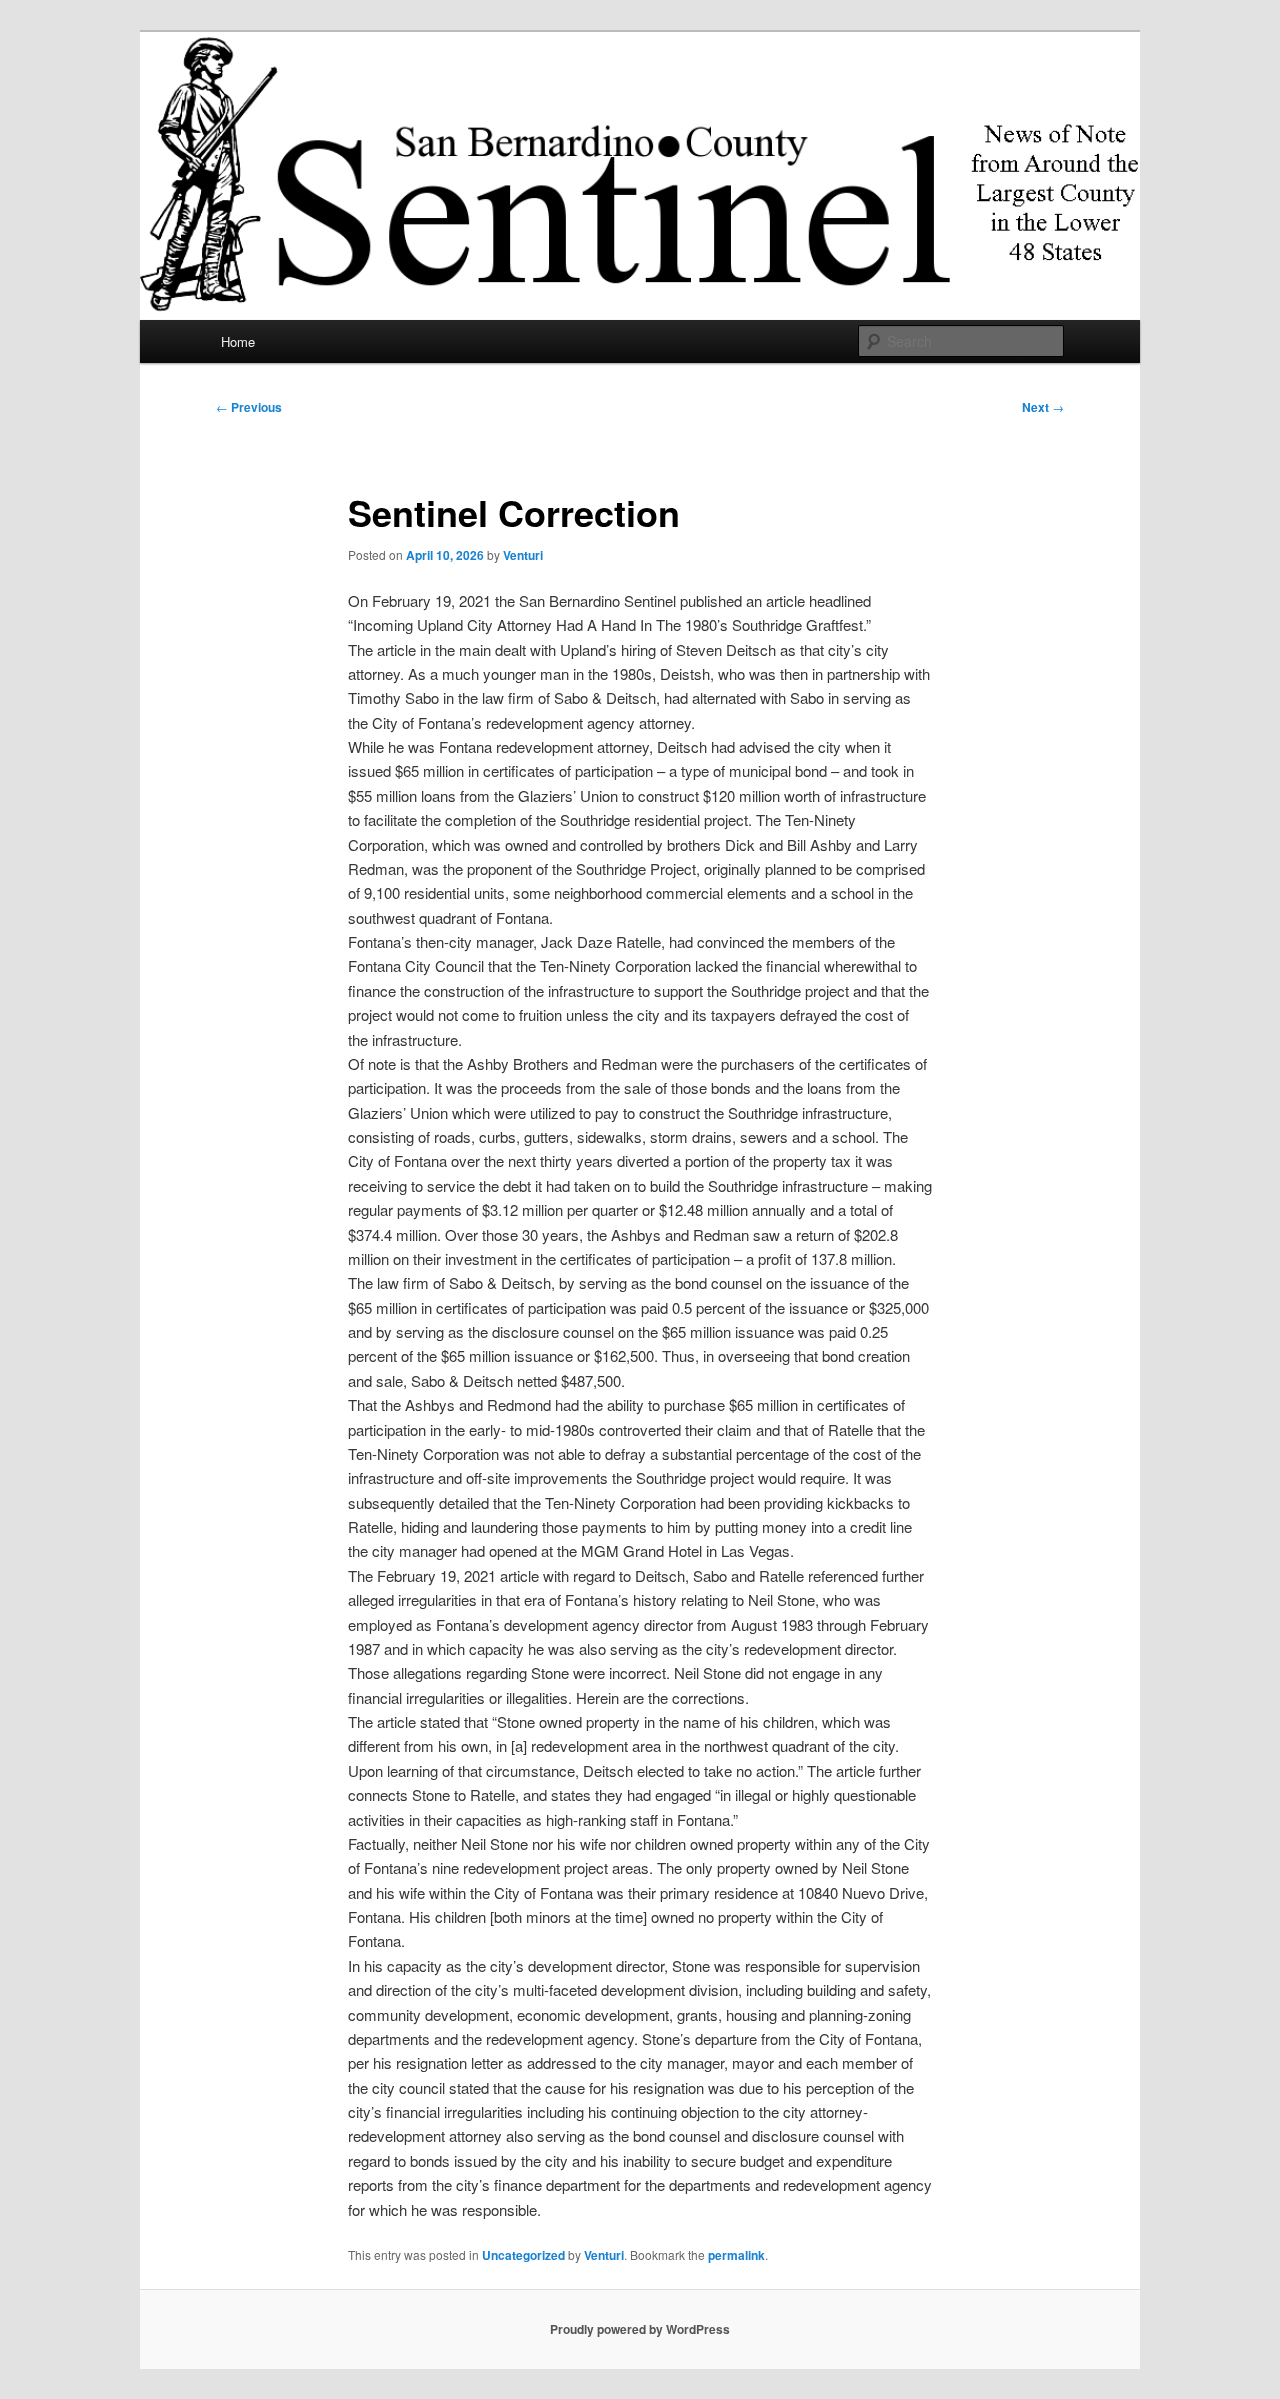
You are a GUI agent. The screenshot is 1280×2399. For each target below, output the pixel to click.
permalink (736, 2255)
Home (238, 341)
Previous (249, 407)
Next (1043, 407)
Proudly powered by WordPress (640, 2329)
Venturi (523, 555)
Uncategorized (523, 2255)
